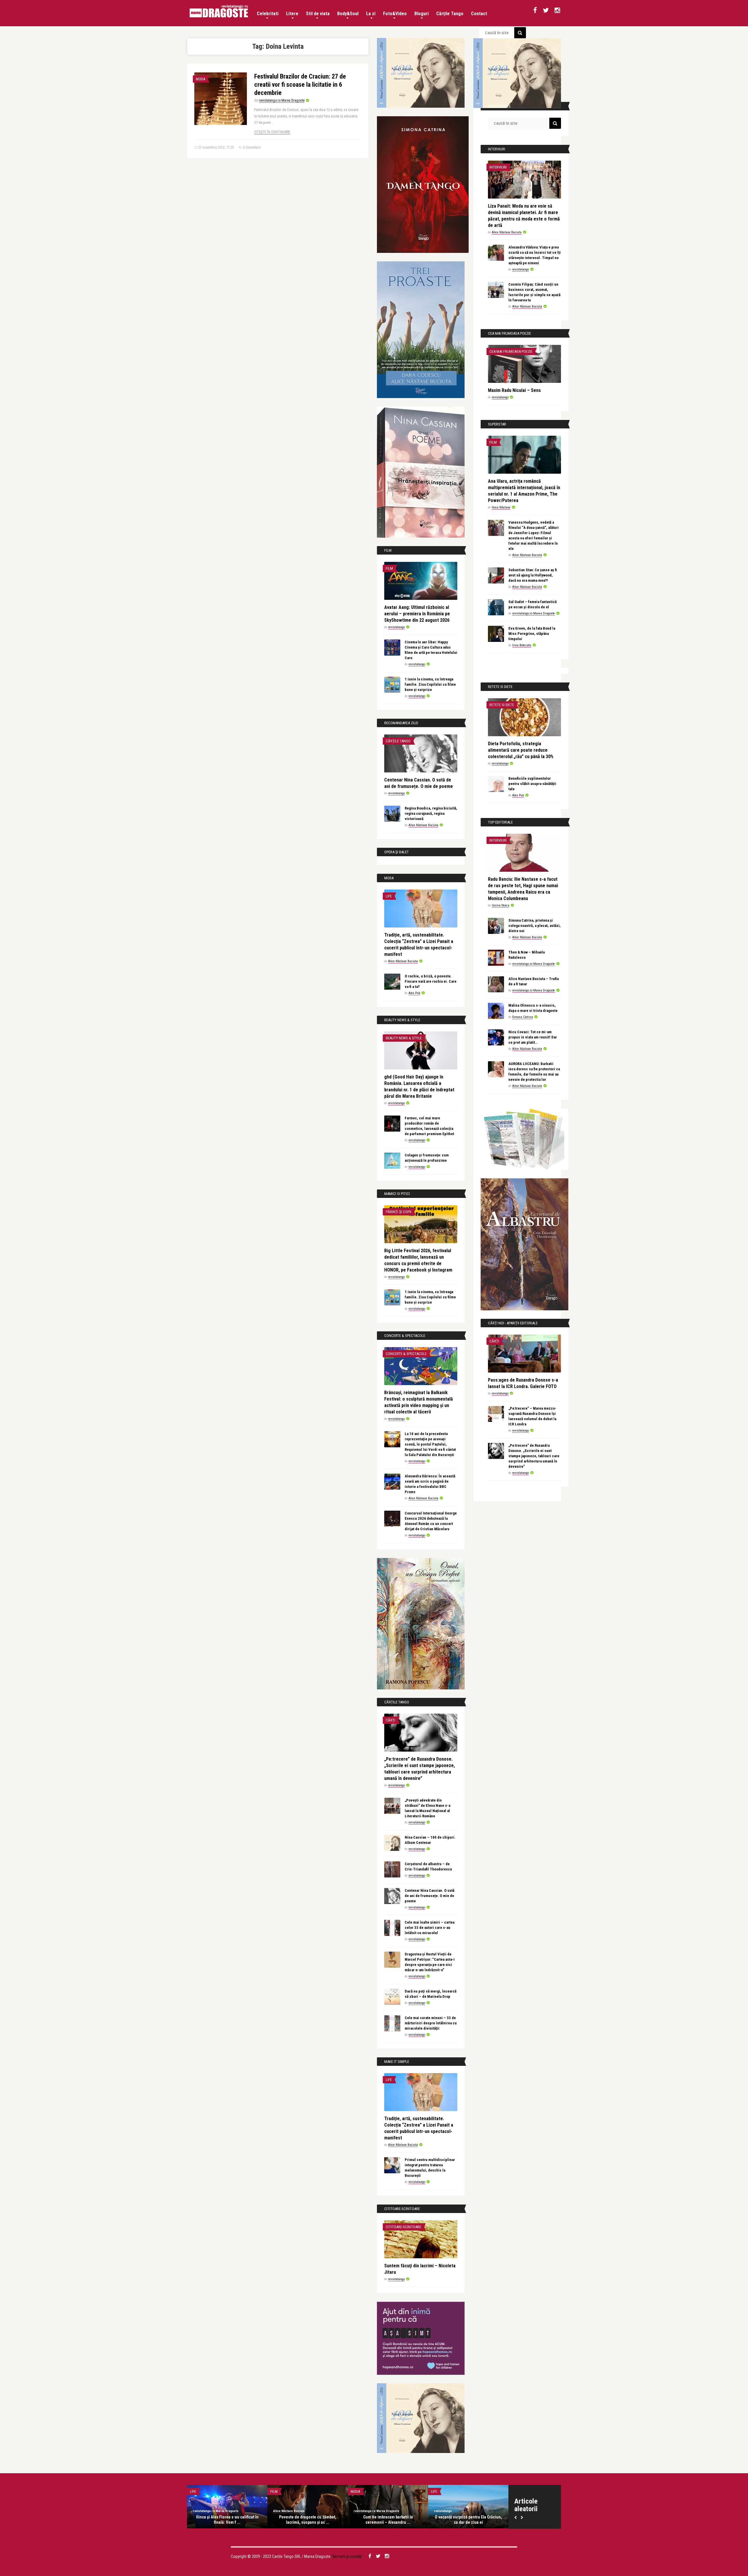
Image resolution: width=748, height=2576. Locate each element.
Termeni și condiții (347, 2556)
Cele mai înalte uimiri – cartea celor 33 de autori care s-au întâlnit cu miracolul (430, 1928)
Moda (200, 79)
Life (389, 896)
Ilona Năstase (501, 507)
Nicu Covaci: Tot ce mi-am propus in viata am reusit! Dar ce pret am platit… (533, 1037)
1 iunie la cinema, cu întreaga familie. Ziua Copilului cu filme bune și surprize (430, 684)
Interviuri (498, 167)
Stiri (355, 2491)
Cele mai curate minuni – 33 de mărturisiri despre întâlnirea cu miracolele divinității (431, 2023)
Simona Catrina (523, 1017)
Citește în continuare (272, 132)
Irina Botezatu (522, 645)
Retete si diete (502, 705)
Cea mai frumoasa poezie (511, 351)
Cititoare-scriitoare (404, 2227)
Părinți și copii (399, 1212)
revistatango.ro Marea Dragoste (282, 100)
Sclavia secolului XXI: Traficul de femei (227, 2520)
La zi (371, 14)
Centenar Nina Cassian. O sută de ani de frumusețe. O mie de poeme (430, 1896)
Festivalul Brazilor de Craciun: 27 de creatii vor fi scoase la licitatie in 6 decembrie (300, 85)
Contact (479, 14)
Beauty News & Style (404, 1038)
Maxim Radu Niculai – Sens (514, 390)
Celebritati (268, 14)
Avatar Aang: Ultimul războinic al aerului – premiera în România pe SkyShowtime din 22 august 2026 (417, 614)
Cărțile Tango (450, 14)
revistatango (396, 627)
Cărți (391, 1720)
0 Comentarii (252, 147)
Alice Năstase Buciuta (423, 825)
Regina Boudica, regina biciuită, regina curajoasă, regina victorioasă (431, 813)
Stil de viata (318, 14)
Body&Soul (348, 14)
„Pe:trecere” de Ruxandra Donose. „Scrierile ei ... (308, 2520)
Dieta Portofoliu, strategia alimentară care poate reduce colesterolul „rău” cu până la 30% (521, 750)
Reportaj (198, 2491)
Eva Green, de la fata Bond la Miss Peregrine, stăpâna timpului (532, 634)
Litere (292, 14)
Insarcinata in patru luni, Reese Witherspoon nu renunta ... (388, 2520)
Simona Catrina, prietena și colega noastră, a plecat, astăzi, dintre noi (535, 926)
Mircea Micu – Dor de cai (468, 2517)
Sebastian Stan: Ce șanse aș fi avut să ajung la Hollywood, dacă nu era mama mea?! (533, 575)
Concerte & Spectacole (406, 1354)
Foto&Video (395, 14)
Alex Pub (414, 993)
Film (389, 568)
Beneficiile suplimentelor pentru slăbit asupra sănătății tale (532, 784)
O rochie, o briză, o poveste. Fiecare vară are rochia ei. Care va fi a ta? (431, 981)
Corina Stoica (501, 905)
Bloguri (421, 14)
